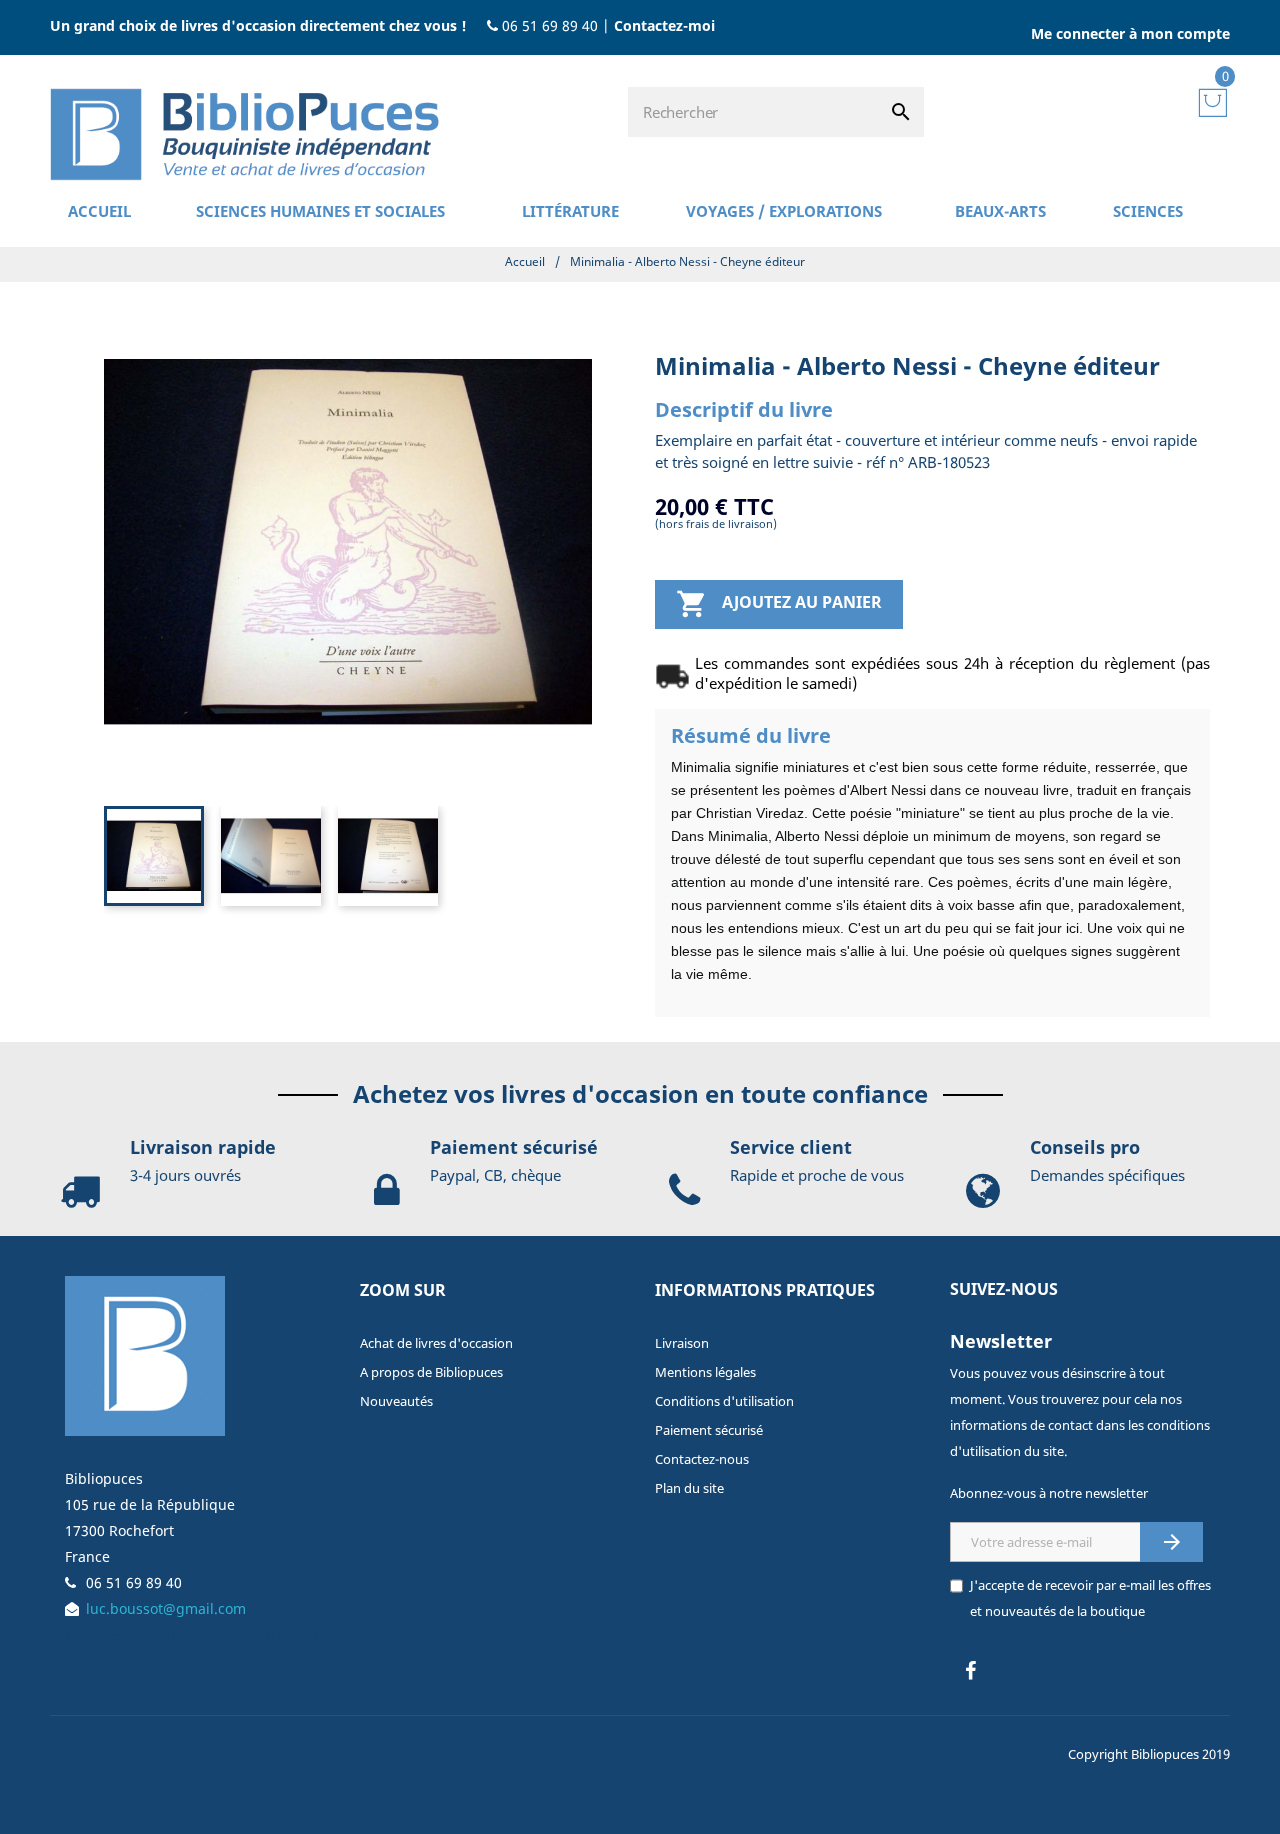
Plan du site (689, 1488)
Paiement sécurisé (709, 1430)
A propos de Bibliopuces (431, 1372)
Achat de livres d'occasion (436, 1343)
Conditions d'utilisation (724, 1401)
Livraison (682, 1343)
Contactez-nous (702, 1459)
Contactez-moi (664, 25)
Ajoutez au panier (779, 604)
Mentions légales (705, 1372)
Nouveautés (396, 1401)
